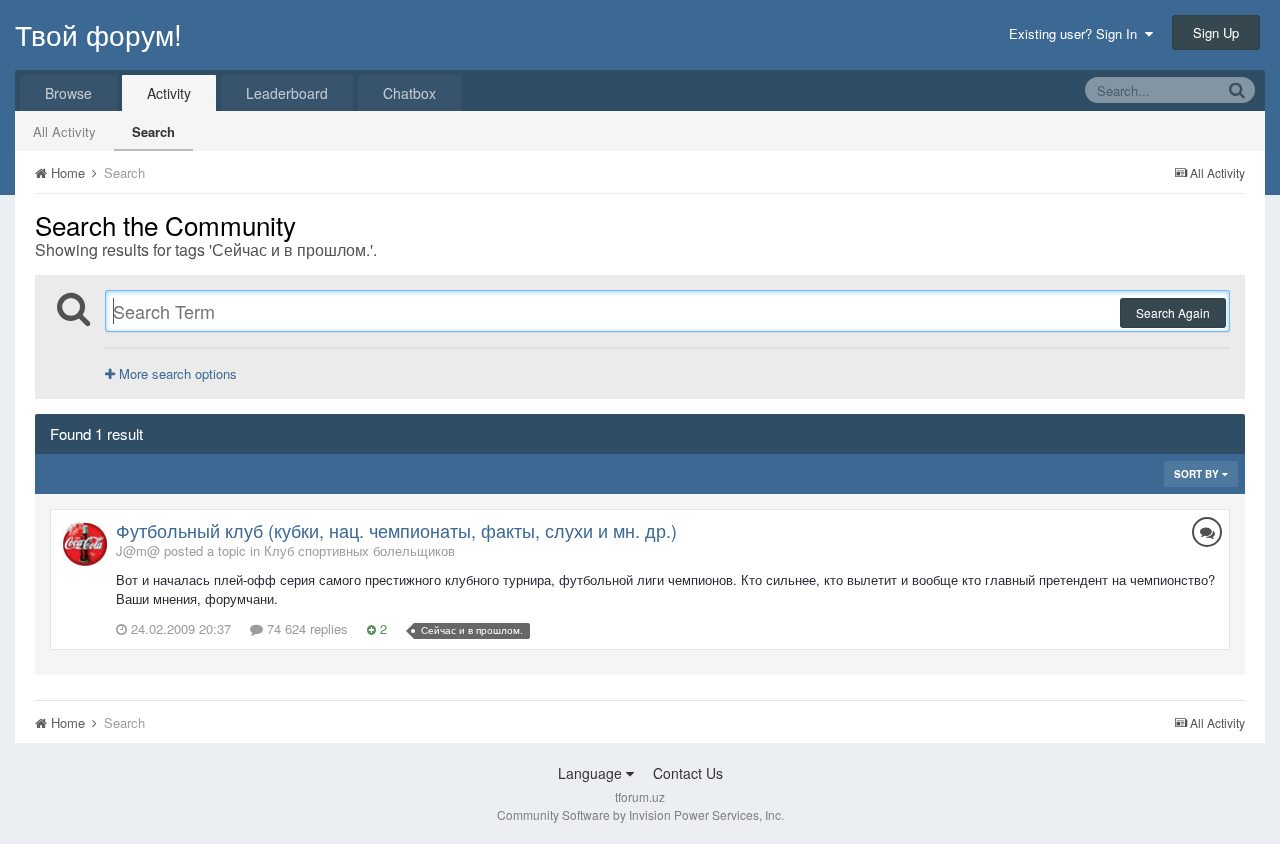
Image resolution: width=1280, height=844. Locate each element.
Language (592, 773)
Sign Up (1216, 32)
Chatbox (409, 93)
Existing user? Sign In (1077, 33)
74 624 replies (305, 628)
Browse (68, 93)
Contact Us (688, 773)
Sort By (1198, 474)
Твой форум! (98, 34)
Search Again (1173, 312)
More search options (176, 373)
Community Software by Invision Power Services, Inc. (640, 814)
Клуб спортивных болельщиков (359, 550)
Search (153, 131)
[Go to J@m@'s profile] (85, 544)
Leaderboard (287, 93)
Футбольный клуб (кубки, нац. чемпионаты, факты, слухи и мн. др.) (396, 530)
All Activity (64, 131)
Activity (169, 93)
